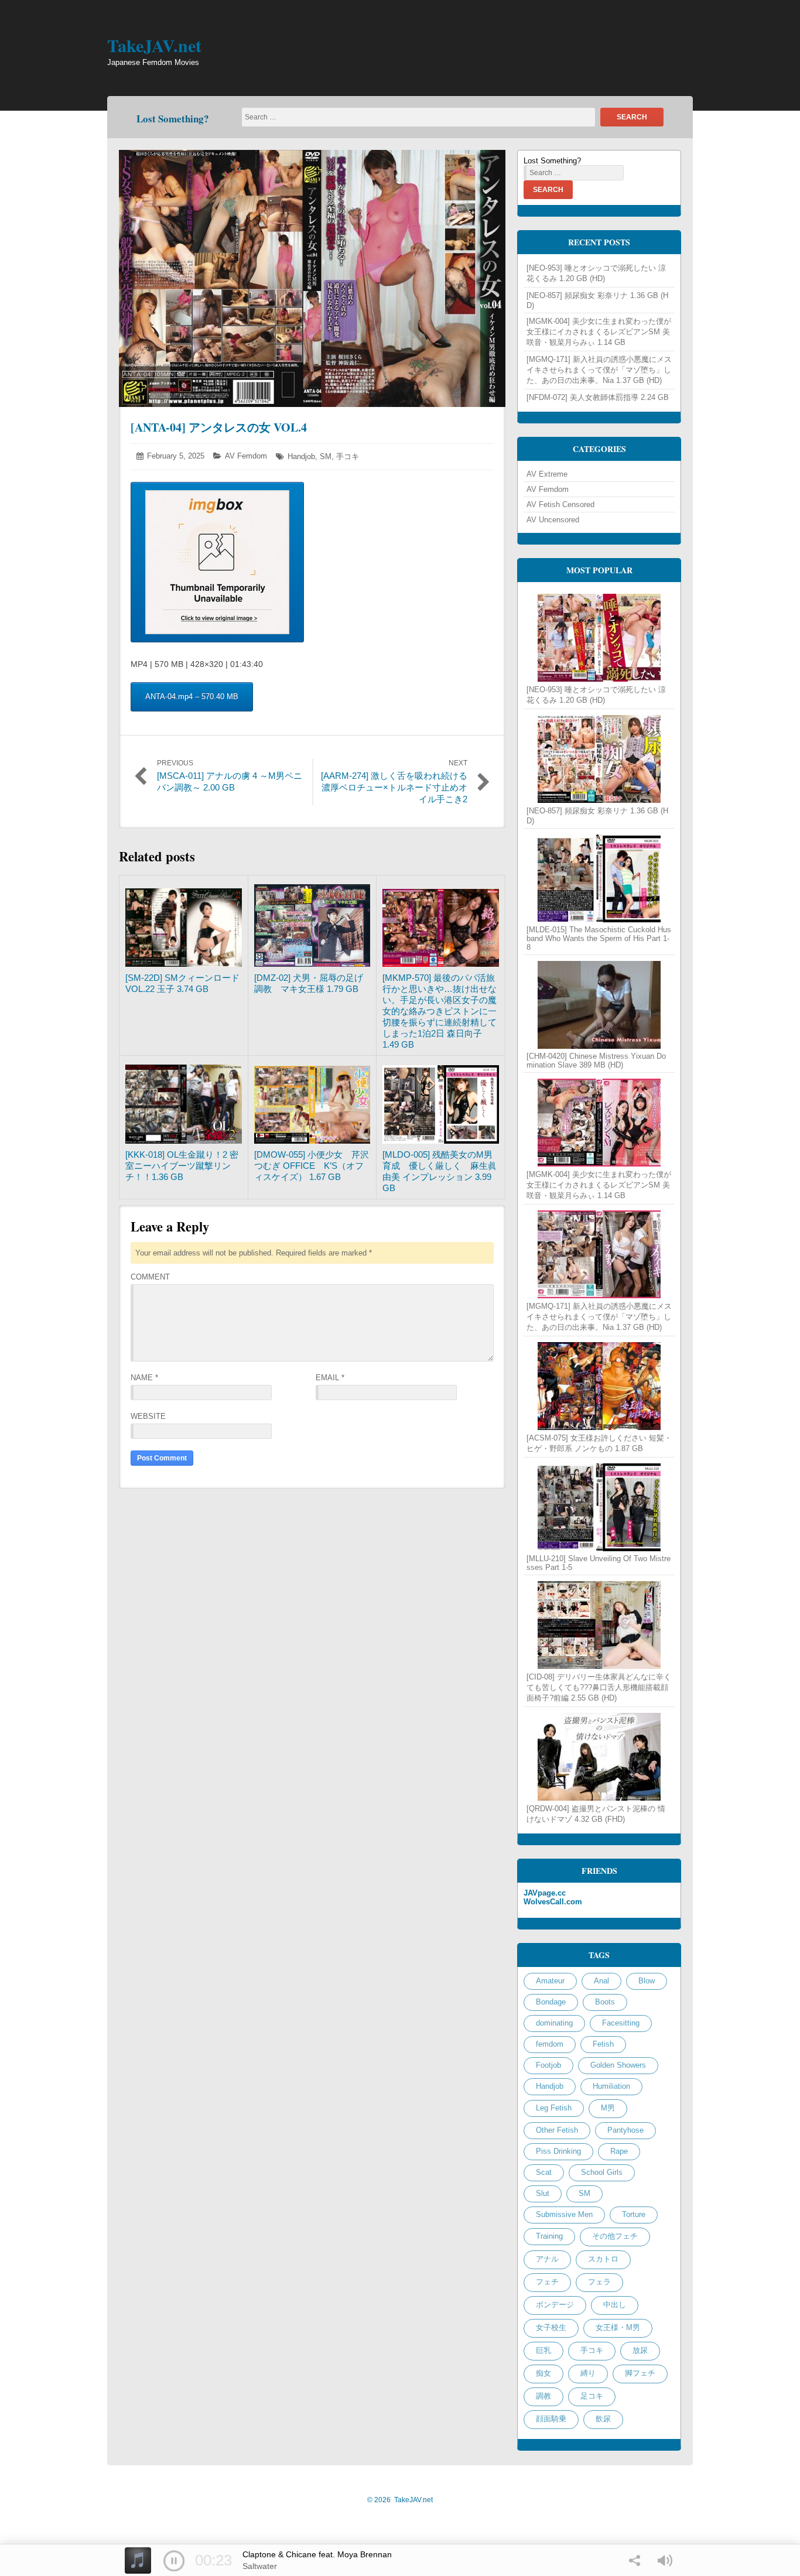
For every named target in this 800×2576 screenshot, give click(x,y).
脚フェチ (640, 2373)
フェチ (547, 2282)
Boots (605, 2002)
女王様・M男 (618, 2327)
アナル (547, 2259)
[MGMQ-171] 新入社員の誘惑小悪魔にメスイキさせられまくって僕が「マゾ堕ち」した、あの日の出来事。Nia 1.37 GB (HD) (599, 370)
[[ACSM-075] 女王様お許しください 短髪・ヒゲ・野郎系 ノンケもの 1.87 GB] (599, 1386)
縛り (588, 2373)
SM (326, 456)
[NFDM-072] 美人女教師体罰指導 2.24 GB (598, 397)
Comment (150, 1277)
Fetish (603, 2044)
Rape (619, 2151)
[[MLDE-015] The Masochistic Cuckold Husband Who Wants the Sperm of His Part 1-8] (599, 878)
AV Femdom (246, 456)
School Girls (602, 2172)
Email (330, 1378)
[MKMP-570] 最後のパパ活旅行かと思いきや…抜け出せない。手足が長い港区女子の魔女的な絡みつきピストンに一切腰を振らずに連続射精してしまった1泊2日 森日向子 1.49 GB (440, 1011)
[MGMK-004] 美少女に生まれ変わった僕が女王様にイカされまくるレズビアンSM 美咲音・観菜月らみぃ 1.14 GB (599, 332)
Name (144, 1378)
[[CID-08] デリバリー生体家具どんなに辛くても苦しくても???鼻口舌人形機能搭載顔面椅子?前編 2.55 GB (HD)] (599, 1625)
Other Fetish (557, 2130)
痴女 (543, 2373)
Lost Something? (173, 119)
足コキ (592, 2396)
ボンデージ (555, 2305)
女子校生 (551, 2327)
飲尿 (603, 2419)
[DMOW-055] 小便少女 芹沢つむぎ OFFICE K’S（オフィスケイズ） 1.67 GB (312, 1166)
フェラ (599, 2282)
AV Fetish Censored (560, 504)
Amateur (550, 1981)
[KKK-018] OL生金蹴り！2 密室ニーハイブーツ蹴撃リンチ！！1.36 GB (182, 1166)
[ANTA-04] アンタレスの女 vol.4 (219, 427)
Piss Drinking (558, 2151)
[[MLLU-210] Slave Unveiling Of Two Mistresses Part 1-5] (599, 1507)
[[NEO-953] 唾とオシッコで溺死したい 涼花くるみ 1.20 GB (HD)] (599, 638)
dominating (554, 2023)
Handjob (301, 456)
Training (549, 2236)
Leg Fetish (554, 2108)
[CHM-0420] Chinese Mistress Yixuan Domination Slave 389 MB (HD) (596, 1060)
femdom (550, 2044)
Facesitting (621, 2023)
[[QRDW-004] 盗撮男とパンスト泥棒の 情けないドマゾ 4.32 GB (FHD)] (599, 1757)
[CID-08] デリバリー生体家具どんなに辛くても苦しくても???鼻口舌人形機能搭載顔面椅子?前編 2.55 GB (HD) (599, 1687)
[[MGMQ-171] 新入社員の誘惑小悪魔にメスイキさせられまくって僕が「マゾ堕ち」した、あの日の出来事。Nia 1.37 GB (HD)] (599, 1254)
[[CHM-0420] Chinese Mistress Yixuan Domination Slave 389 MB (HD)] (599, 1005)
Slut (543, 2193)
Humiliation (611, 2086)
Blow (647, 1981)
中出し (615, 2305)
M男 (608, 2108)
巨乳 (543, 2350)
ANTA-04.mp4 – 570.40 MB (192, 697)
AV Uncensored (553, 520)
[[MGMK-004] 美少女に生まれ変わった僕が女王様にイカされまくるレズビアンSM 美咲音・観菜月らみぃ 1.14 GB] (599, 1123)
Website (148, 1416)
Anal (601, 1981)
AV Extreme (547, 474)
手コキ (348, 456)
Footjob (548, 2065)
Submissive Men (564, 2214)
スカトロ (603, 2259)
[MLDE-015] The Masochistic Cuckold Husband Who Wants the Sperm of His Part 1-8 (599, 938)
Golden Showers (618, 2065)
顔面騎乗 (551, 2419)
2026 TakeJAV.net (400, 2500)
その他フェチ (615, 2236)
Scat (544, 2172)
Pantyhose (625, 2130)
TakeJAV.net (154, 45)
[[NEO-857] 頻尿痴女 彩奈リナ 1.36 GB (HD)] (599, 759)
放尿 (640, 2350)
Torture (634, 2214)
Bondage (551, 2002)
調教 (543, 2396)
